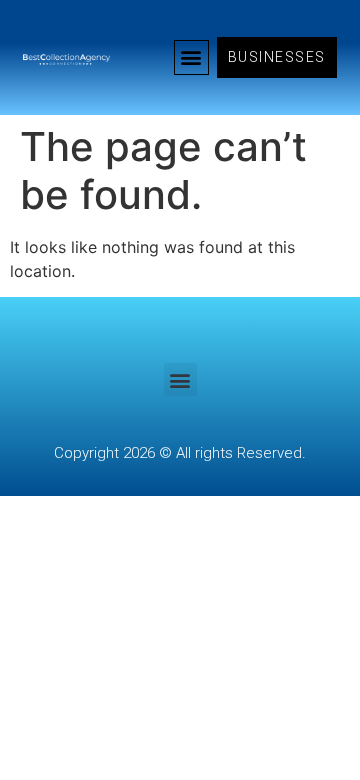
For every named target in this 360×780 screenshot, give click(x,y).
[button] (191, 57)
